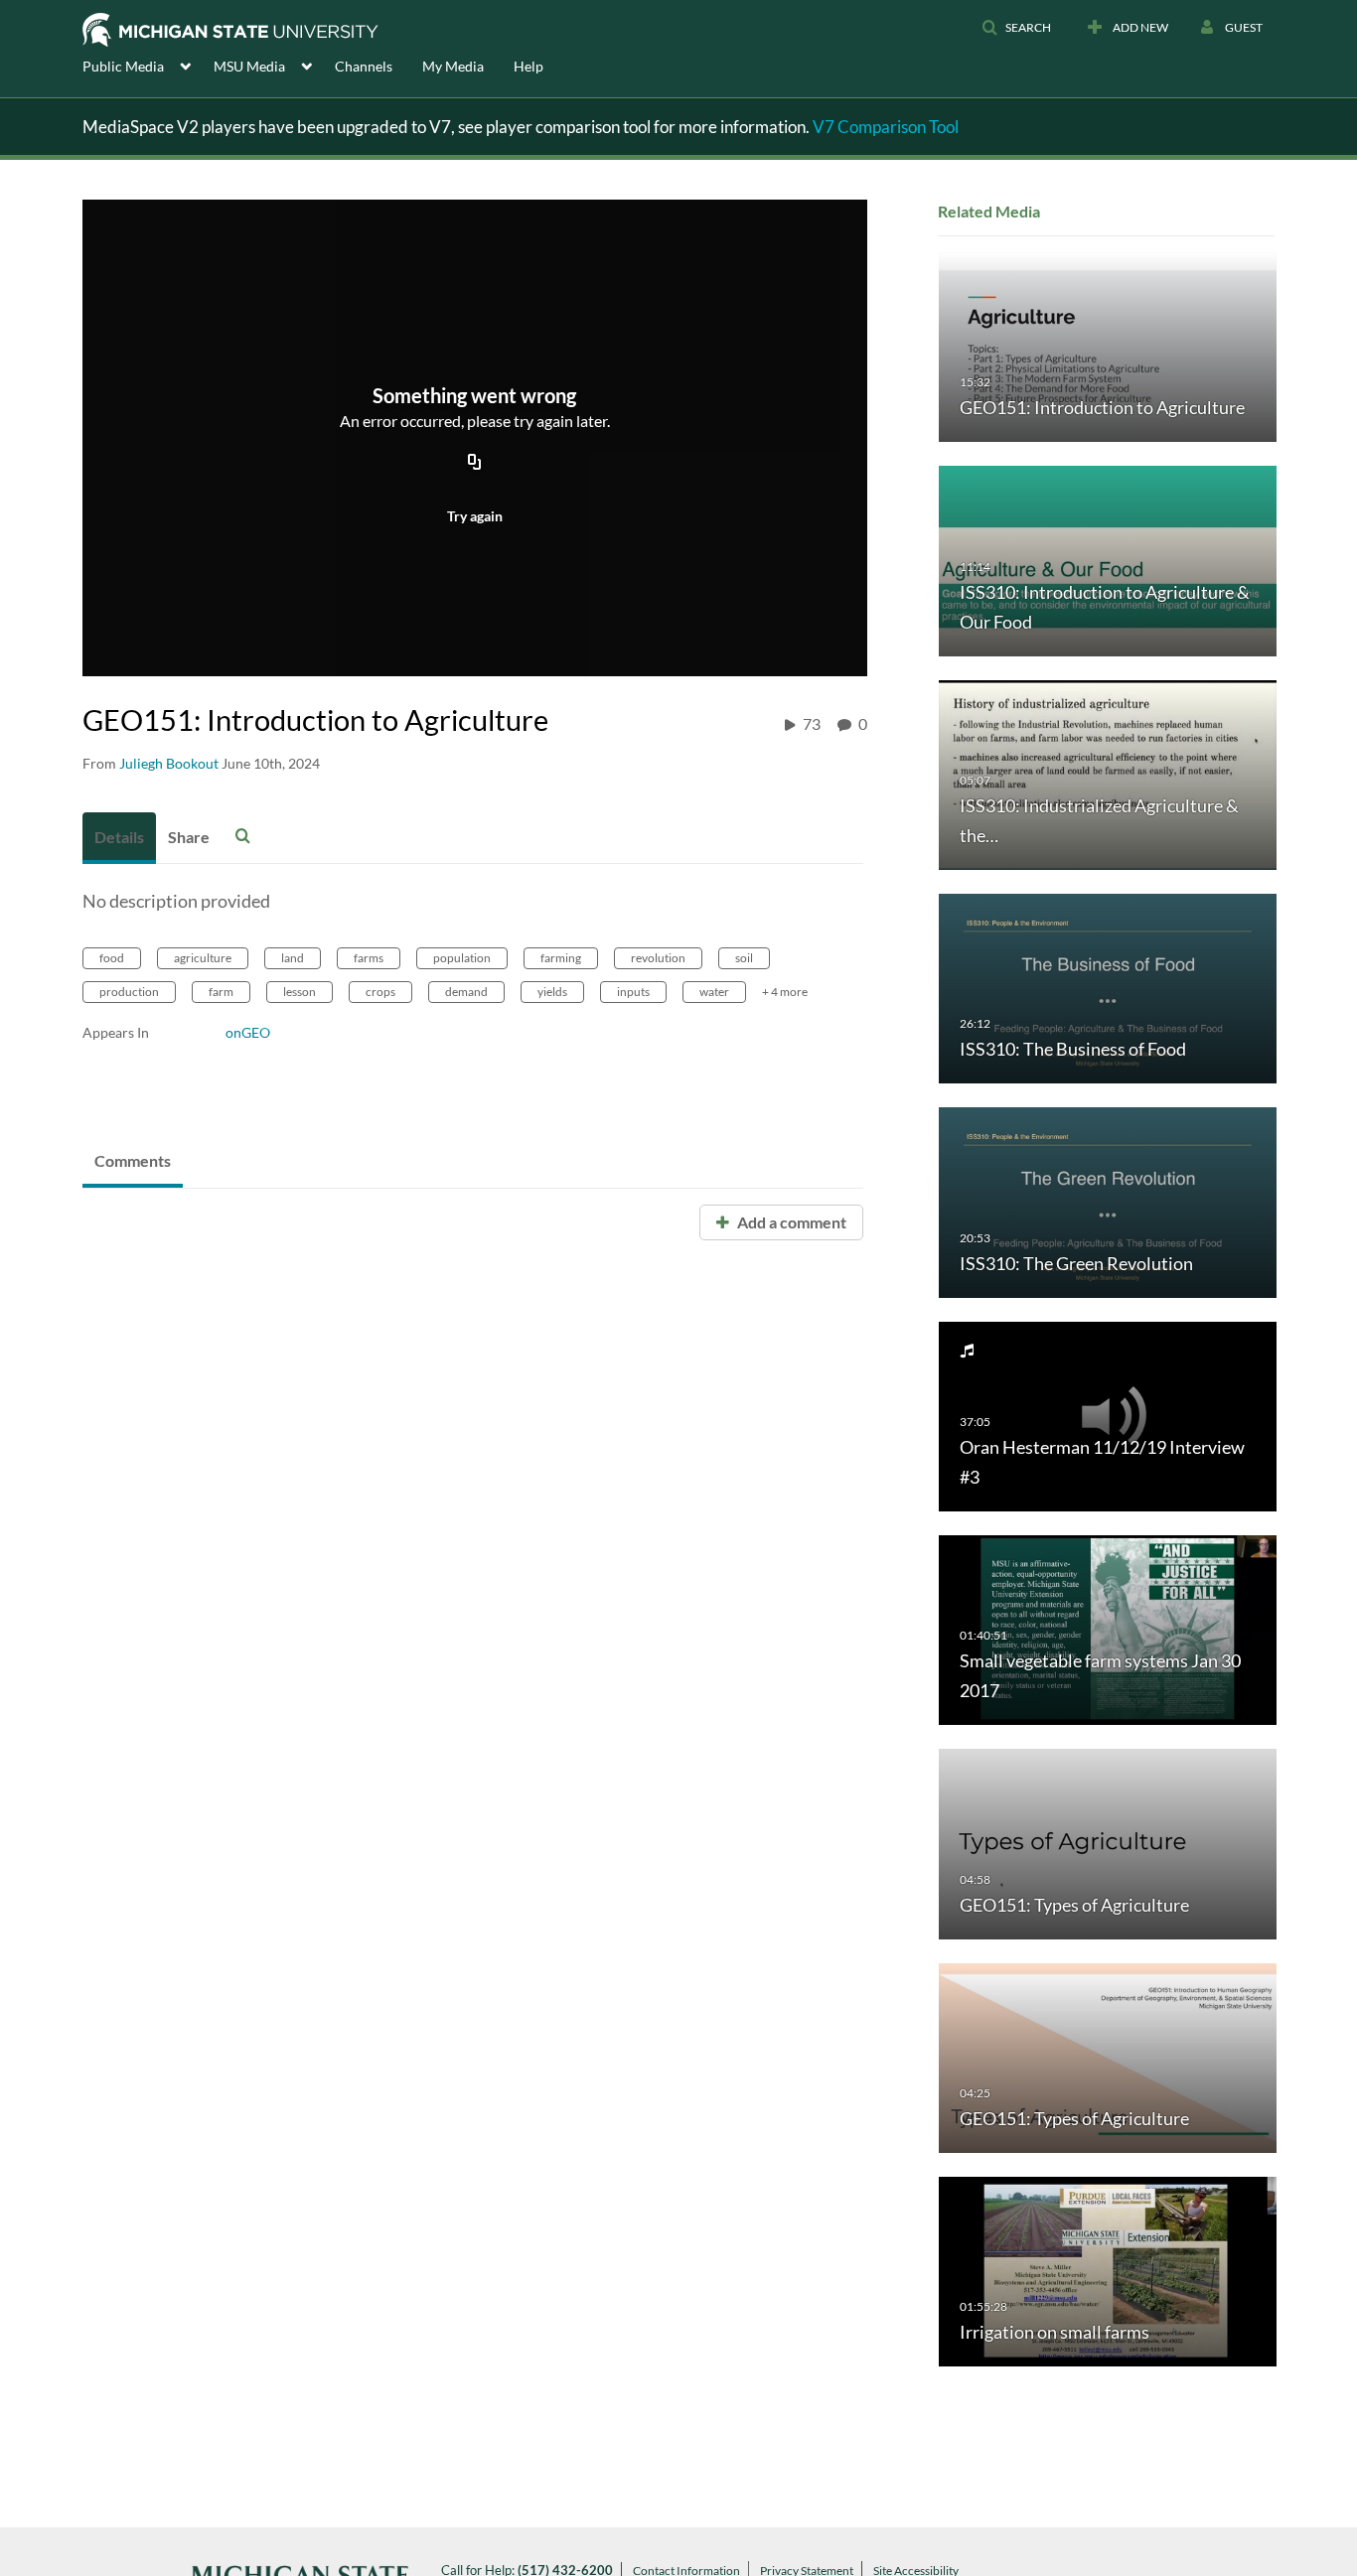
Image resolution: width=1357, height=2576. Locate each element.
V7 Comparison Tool (886, 127)
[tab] (119, 838)
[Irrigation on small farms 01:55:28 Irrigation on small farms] (1108, 2271)
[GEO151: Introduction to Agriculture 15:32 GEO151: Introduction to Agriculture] (1108, 346)
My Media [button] (453, 66)
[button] (1016, 28)
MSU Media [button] (249, 66)
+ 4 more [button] (785, 992)
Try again (475, 516)
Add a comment (790, 1222)
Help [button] (528, 66)
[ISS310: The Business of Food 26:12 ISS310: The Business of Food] (1108, 988)
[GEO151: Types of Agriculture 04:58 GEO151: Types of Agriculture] (1108, 1843)
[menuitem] (148, 65)
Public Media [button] (123, 66)
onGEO (248, 1032)
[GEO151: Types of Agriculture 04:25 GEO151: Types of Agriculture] (1108, 2056)
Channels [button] (364, 66)
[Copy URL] (475, 464)
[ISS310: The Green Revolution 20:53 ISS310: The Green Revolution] (1108, 1201)
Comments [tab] (133, 1160)
